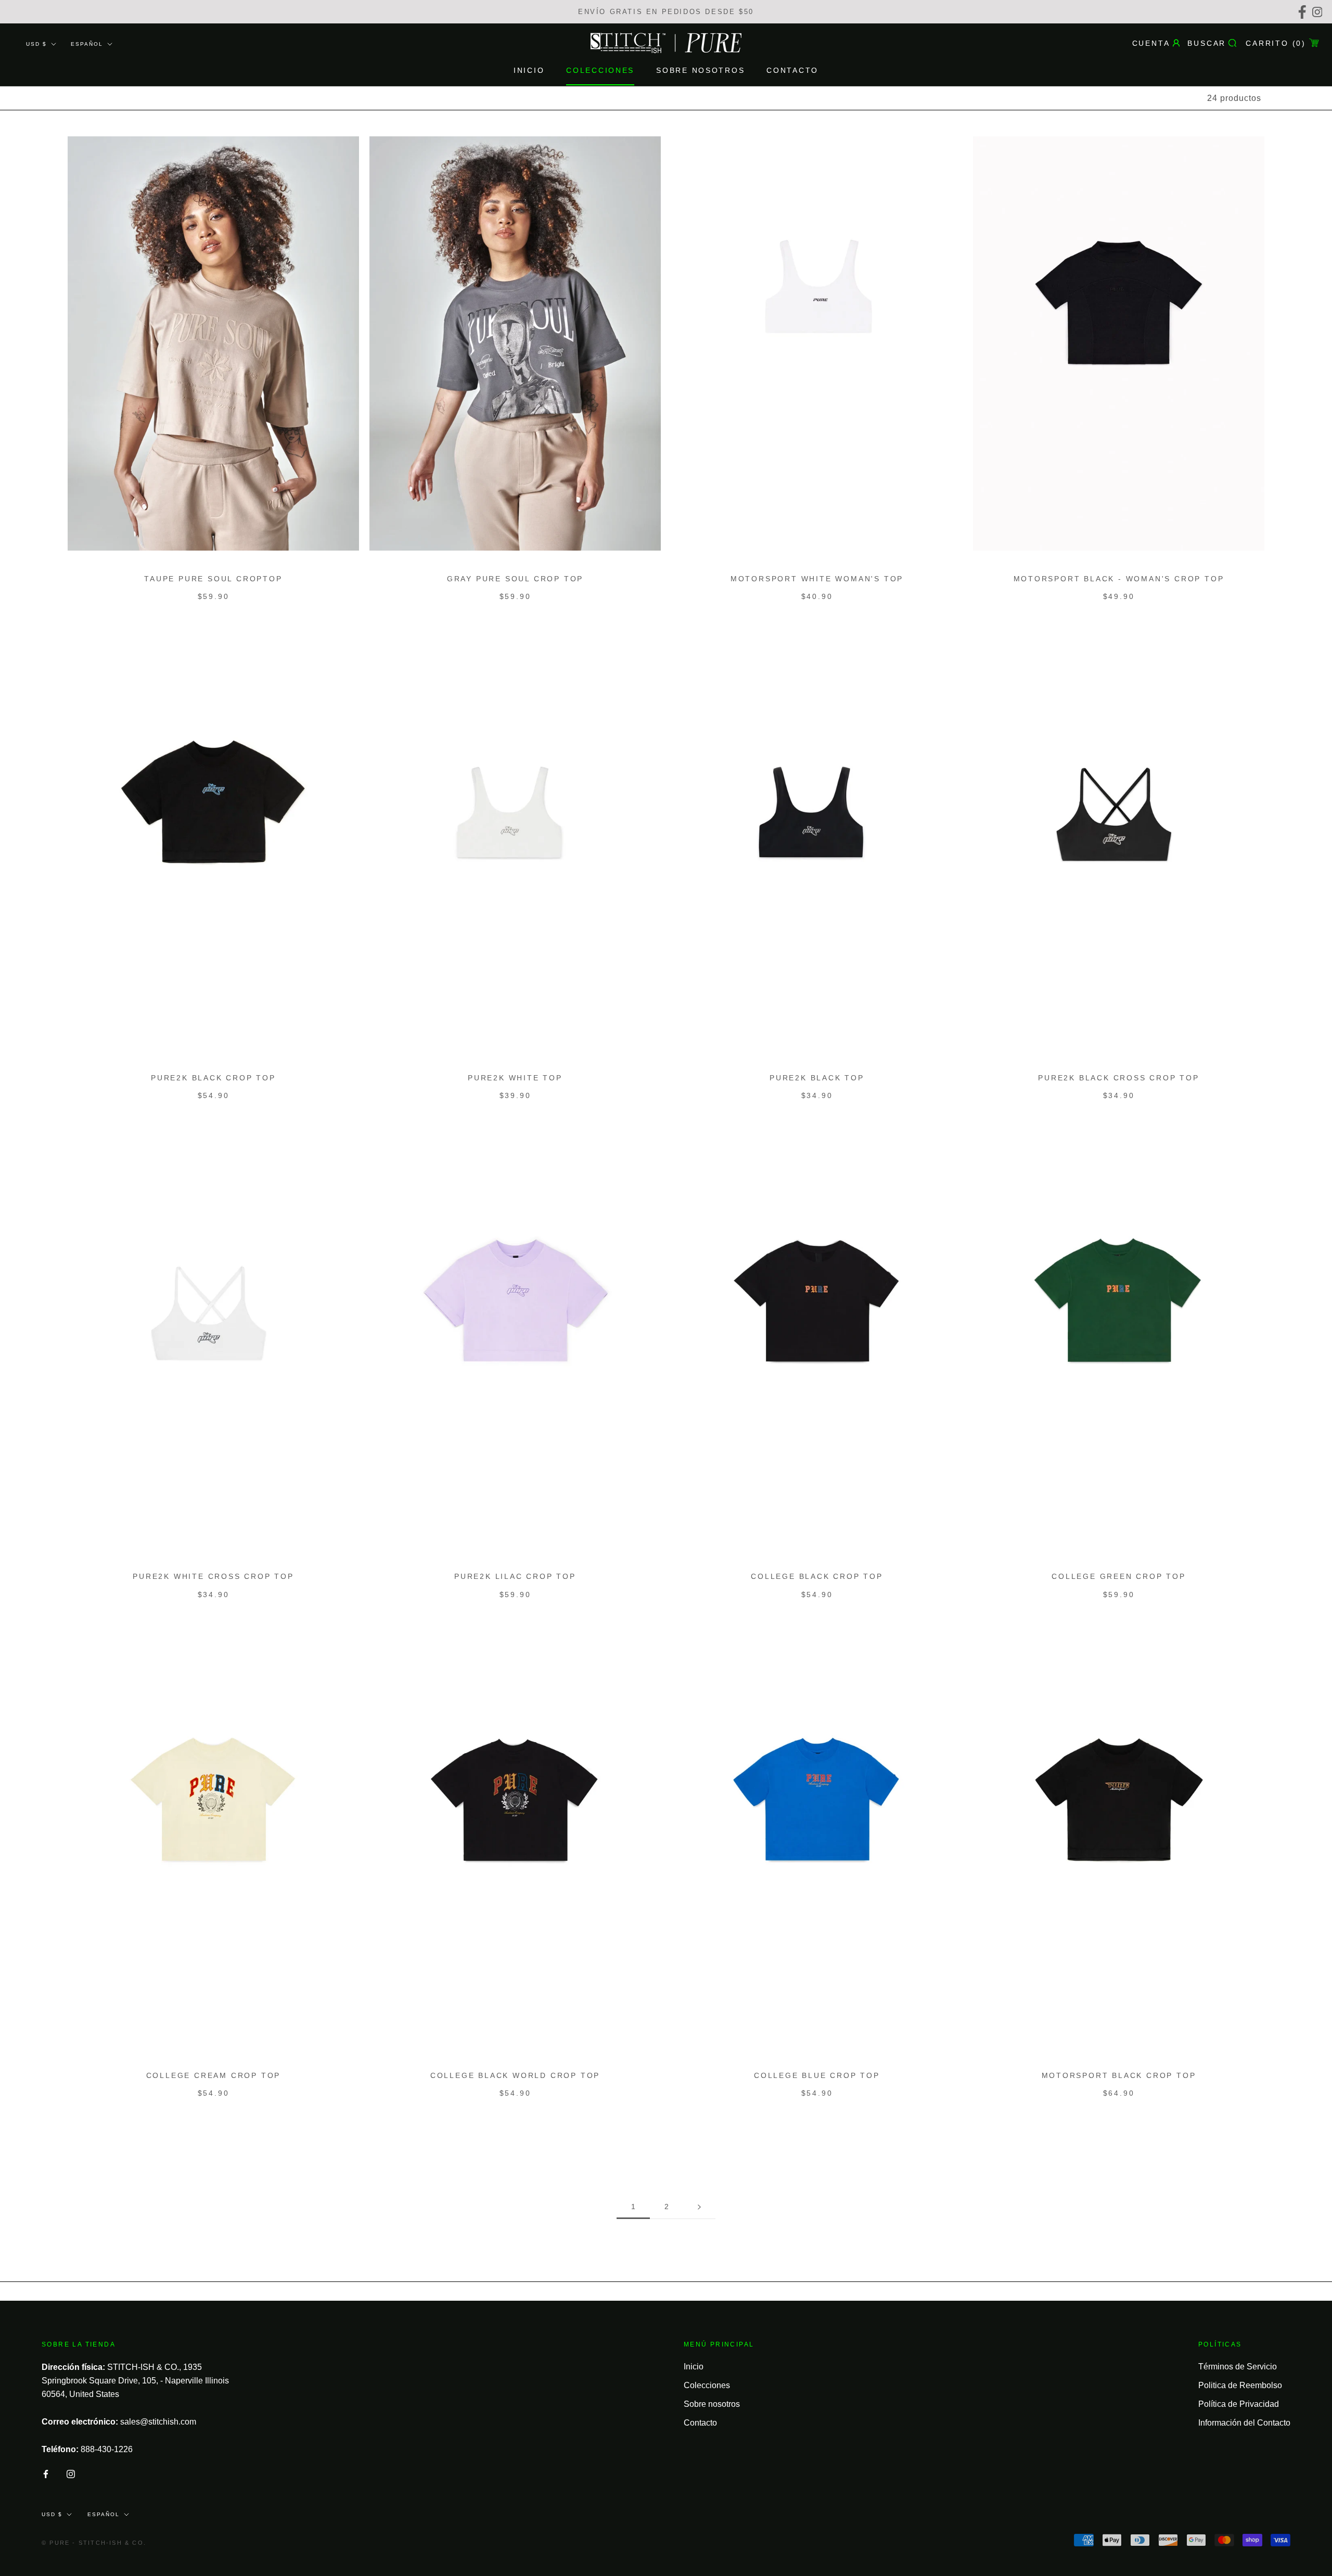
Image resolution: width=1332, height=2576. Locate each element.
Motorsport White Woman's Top (817, 579)
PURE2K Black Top (817, 1078)
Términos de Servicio (1238, 2367)
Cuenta (1151, 43)
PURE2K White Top (515, 1078)
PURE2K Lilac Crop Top (515, 1576)
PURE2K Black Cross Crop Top (1119, 1078)
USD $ (36, 44)
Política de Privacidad (1239, 2404)
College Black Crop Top (817, 1576)
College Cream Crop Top (214, 2075)
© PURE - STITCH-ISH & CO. (94, 2543)
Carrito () (1276, 43)
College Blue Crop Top (817, 2075)
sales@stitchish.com (158, 2422)
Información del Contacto (1244, 2423)
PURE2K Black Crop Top (213, 1078)
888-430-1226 (107, 2449)
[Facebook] (1304, 12)
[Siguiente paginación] (699, 2207)
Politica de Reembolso (1240, 2385)
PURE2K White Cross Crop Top (213, 1576)
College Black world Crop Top (515, 2075)
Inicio (529, 71)
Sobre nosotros (700, 71)
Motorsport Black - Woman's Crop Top (1119, 579)
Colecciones (600, 71)
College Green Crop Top (1119, 1576)
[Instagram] (1319, 12)
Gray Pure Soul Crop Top (515, 579)
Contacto (792, 71)
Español (87, 44)
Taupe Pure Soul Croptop (213, 579)
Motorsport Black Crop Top (1119, 2075)
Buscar (1207, 43)
